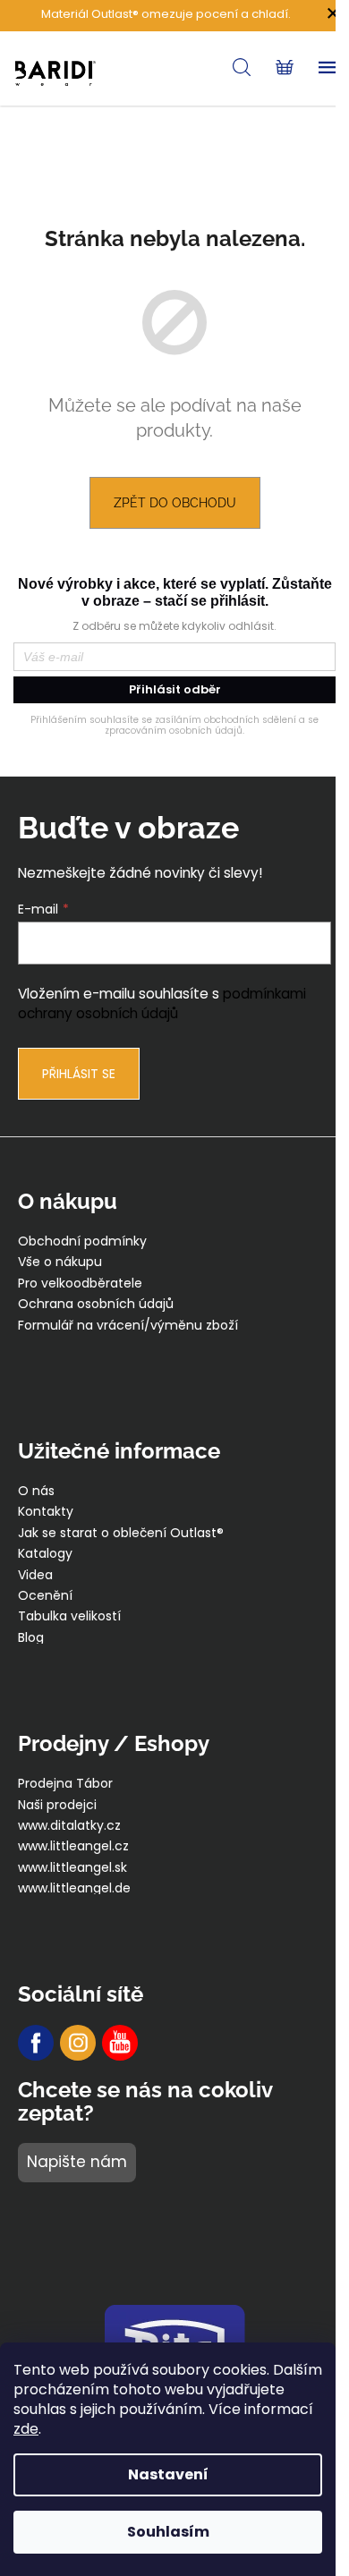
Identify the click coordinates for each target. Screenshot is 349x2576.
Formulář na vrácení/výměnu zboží (128, 1326)
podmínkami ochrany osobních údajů (162, 1003)
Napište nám (77, 2162)
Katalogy (45, 1554)
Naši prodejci (57, 1805)
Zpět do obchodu (175, 503)
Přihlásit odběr (175, 689)
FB (36, 2043)
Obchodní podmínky (82, 1241)
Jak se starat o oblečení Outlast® (121, 1533)
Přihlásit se (79, 1074)
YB (120, 2043)
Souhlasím (168, 2532)
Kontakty (46, 1512)
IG (78, 2043)
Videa (35, 1575)
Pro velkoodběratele (80, 1284)
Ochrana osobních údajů (96, 1304)
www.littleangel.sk (72, 1868)
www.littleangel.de (74, 1888)
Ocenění (45, 1596)
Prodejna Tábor (65, 1784)
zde (26, 2429)
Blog (31, 1638)
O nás (36, 1491)
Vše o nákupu (60, 1262)
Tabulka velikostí (69, 1616)
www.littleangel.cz (73, 1846)
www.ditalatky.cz (69, 1826)
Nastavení (168, 2474)
